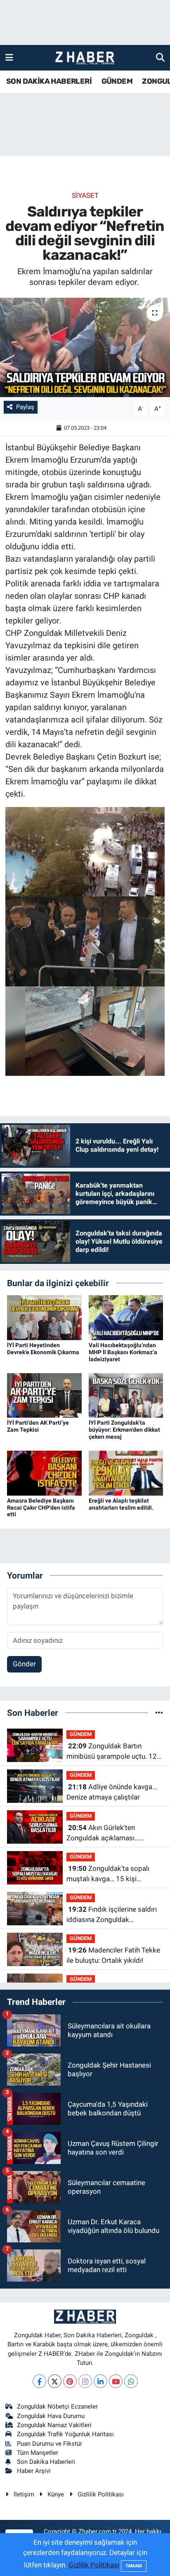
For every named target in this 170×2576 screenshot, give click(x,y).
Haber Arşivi (34, 2471)
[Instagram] (85, 2381)
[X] (55, 2381)
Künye (56, 2494)
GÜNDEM (117, 81)
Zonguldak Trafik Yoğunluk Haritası (65, 2434)
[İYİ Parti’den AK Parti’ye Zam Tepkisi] (44, 1395)
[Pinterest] (70, 2381)
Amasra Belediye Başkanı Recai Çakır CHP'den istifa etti (41, 1508)
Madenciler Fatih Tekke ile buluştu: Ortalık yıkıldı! (113, 1955)
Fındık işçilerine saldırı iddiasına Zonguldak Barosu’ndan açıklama (112, 1915)
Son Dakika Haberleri (46, 2462)
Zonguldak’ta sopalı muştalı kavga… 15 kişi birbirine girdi (108, 1874)
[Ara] (160, 57)
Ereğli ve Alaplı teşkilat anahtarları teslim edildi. (121, 1504)
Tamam (134, 2566)
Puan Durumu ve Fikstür (50, 2444)
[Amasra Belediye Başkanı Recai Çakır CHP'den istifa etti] (44, 1473)
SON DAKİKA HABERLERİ (49, 81)
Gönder (24, 1664)
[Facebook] (39, 2381)
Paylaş (25, 407)
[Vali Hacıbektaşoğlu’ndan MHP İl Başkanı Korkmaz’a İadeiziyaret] (126, 1317)
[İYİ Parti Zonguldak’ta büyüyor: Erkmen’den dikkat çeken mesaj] (126, 1395)
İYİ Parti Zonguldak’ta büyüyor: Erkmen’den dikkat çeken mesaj (124, 1430)
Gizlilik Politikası (101, 2494)
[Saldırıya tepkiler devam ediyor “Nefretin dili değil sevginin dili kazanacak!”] (85, 347)
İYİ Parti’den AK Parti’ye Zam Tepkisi (38, 1426)
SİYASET (85, 195)
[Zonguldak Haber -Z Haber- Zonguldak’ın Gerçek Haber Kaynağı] (85, 58)
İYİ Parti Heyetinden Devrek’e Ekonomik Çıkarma (43, 1349)
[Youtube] (116, 2381)
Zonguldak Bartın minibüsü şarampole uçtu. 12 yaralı (112, 1752)
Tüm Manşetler (38, 2453)
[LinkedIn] (100, 2381)
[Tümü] (159, 1713)
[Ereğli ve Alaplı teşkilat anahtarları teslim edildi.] (126, 1473)
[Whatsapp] (131, 2381)
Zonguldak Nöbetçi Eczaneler (57, 2407)
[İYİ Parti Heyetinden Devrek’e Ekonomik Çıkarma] (44, 1317)
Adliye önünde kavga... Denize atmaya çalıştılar (112, 1792)
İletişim (24, 2494)
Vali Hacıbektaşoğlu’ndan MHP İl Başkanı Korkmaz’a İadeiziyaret (123, 1352)
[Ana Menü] (9, 57)
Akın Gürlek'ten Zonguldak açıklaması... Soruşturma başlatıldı (103, 1834)
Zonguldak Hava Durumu (51, 2416)
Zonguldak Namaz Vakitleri (54, 2425)
